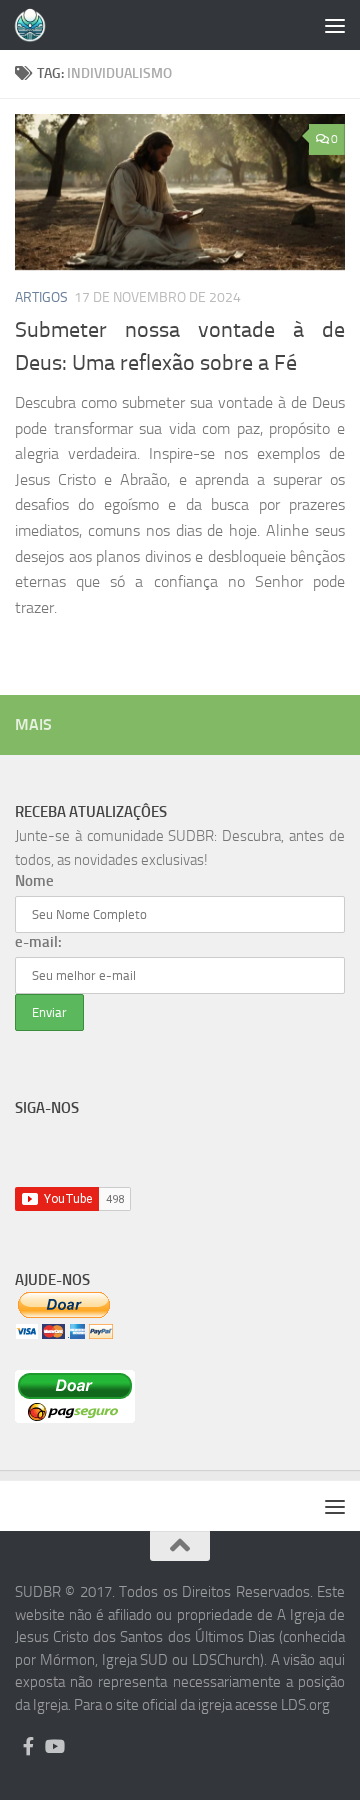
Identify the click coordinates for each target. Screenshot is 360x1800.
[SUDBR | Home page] (36, 25)
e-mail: (38, 942)
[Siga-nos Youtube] (54, 1746)
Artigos (41, 297)
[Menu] (335, 25)
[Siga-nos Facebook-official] (28, 1746)
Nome (34, 881)
